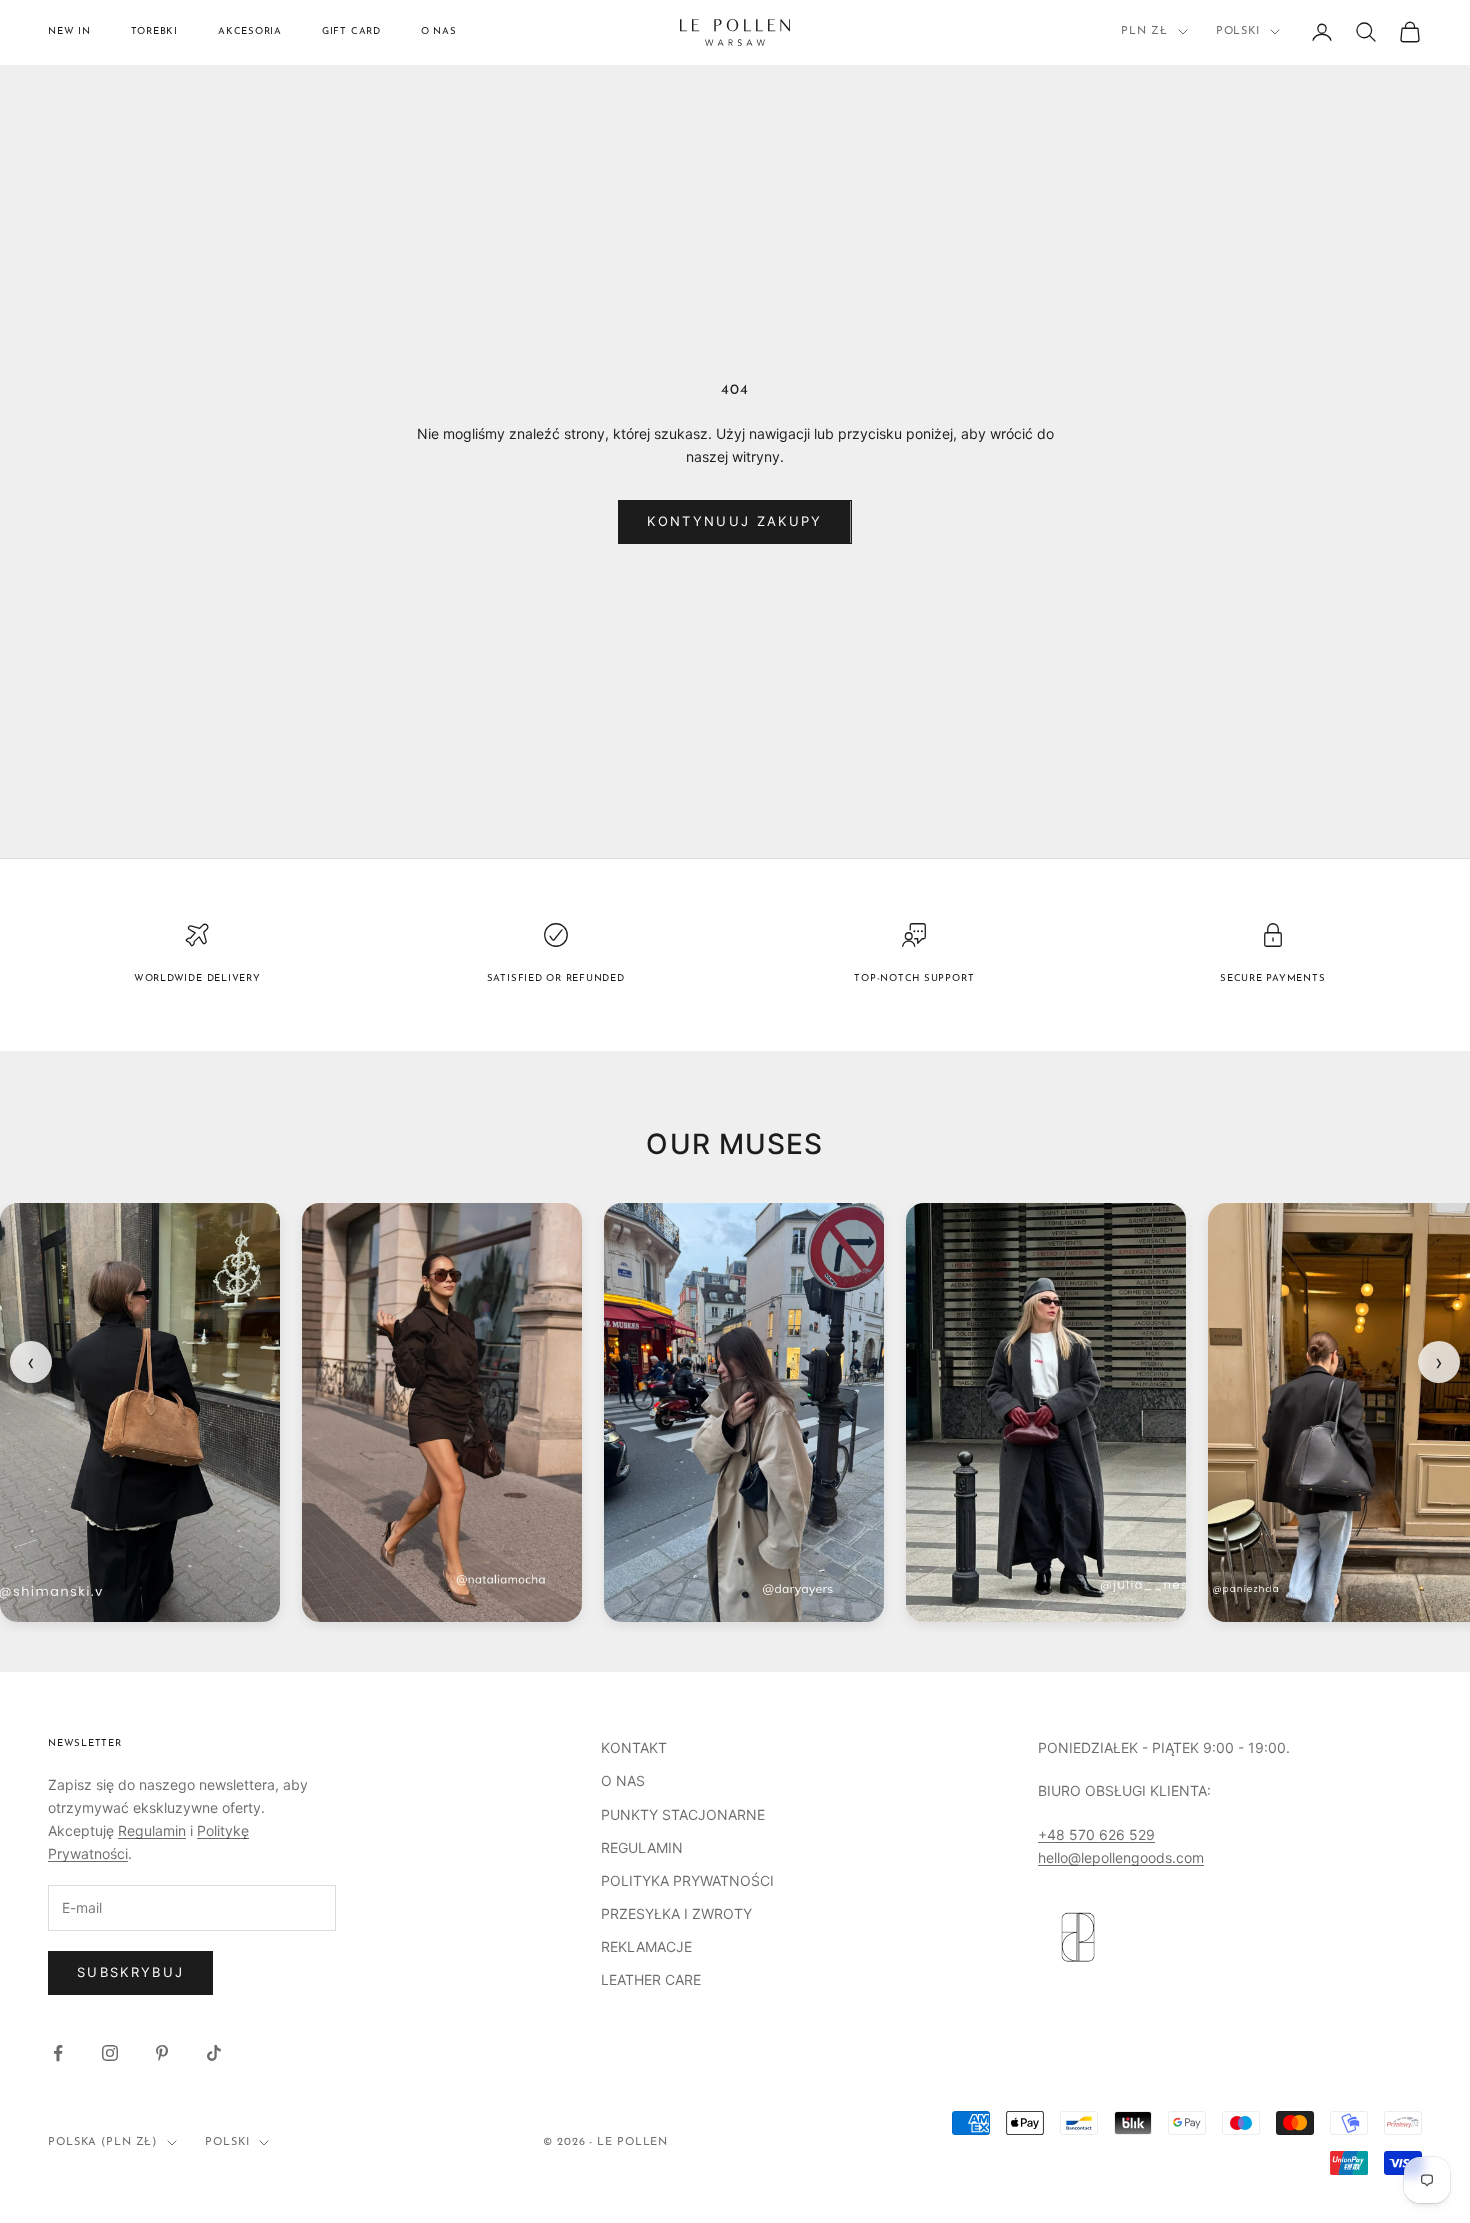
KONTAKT (634, 1747)
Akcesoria (250, 31)
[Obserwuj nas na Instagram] (110, 2053)
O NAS (623, 1780)
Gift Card (351, 31)
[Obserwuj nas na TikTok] (214, 2053)
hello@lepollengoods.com (1121, 1857)
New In (69, 31)
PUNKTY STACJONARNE (683, 1814)
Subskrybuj (130, 1972)
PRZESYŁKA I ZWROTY (676, 1913)
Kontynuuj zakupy (734, 521)
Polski (1238, 31)
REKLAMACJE (646, 1946)
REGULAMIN (642, 1847)
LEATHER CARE (651, 1979)
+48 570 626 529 (1096, 1834)
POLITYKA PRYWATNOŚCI (687, 1880)
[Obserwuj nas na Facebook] (58, 2053)
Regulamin (152, 1830)
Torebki (154, 31)
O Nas (439, 31)
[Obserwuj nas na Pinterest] (162, 2053)
